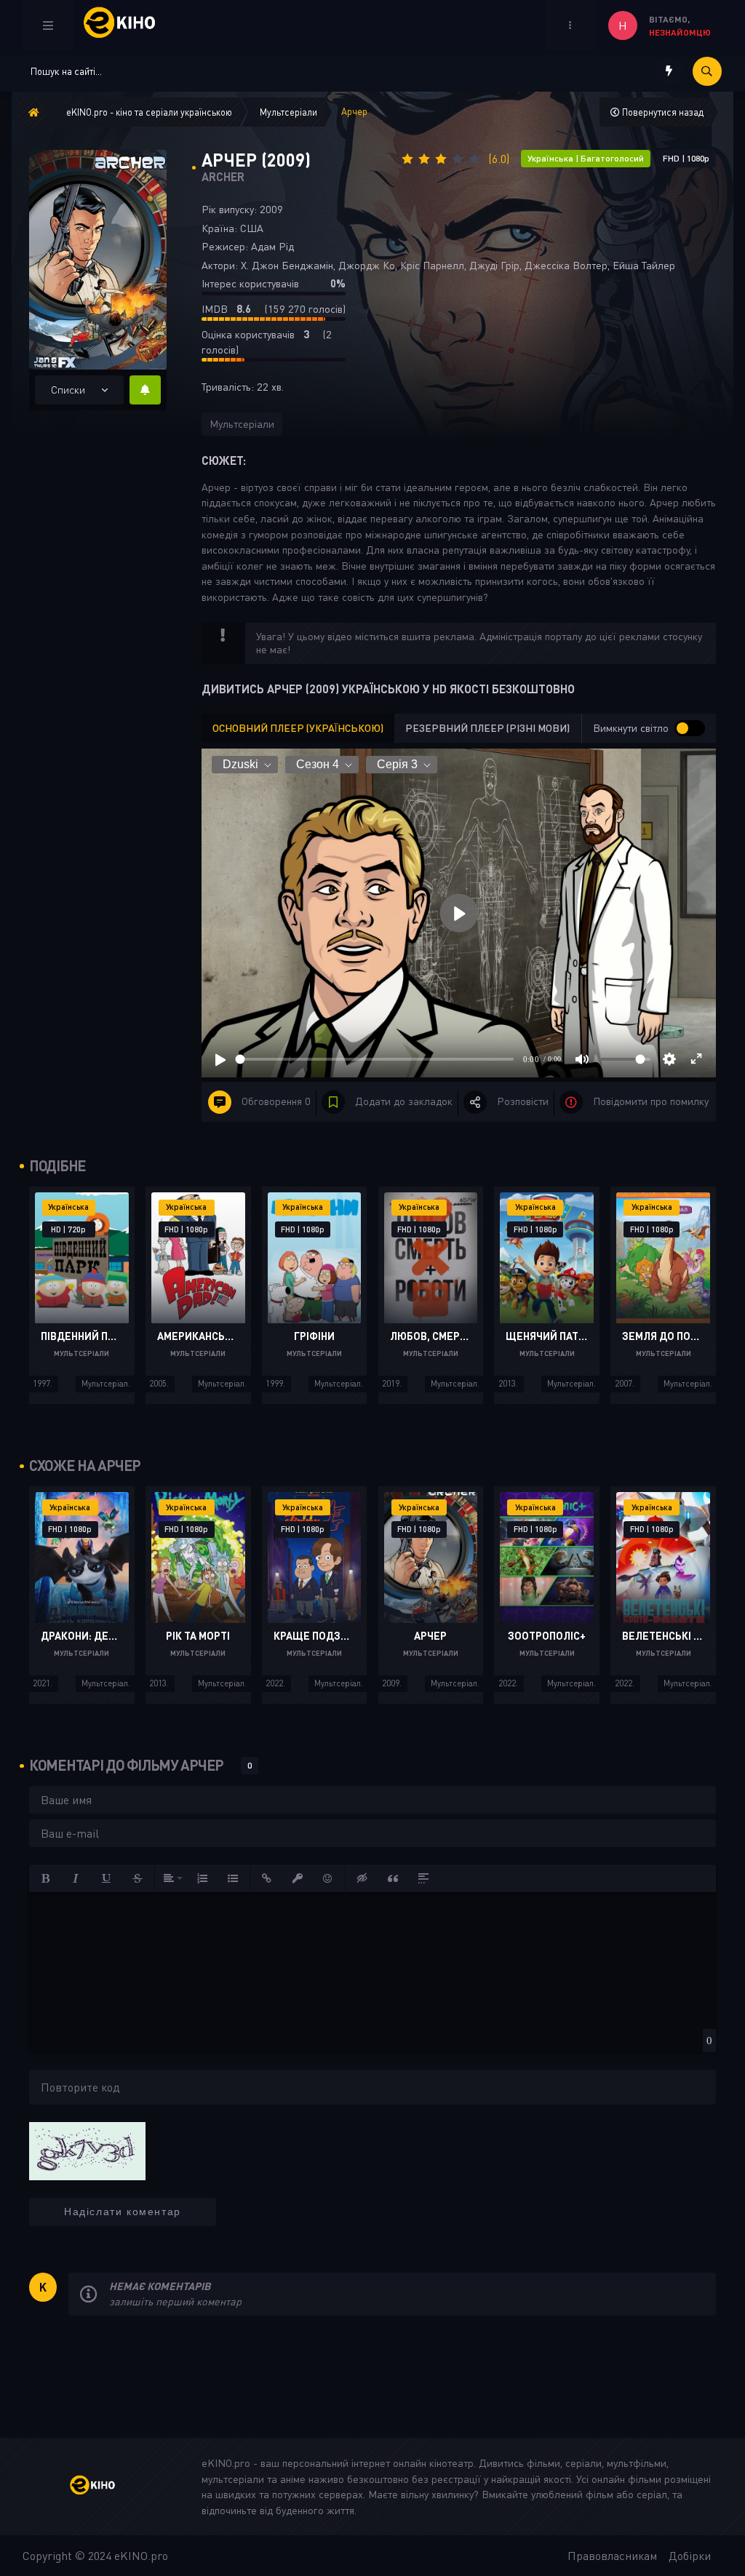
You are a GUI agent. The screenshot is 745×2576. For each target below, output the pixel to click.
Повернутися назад (662, 112)
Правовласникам (612, 2556)
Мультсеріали (242, 424)
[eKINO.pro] (103, 2487)
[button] (46, 1878)
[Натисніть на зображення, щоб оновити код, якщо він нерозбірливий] (87, 2150)
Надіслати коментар (123, 2212)
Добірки (690, 2556)
